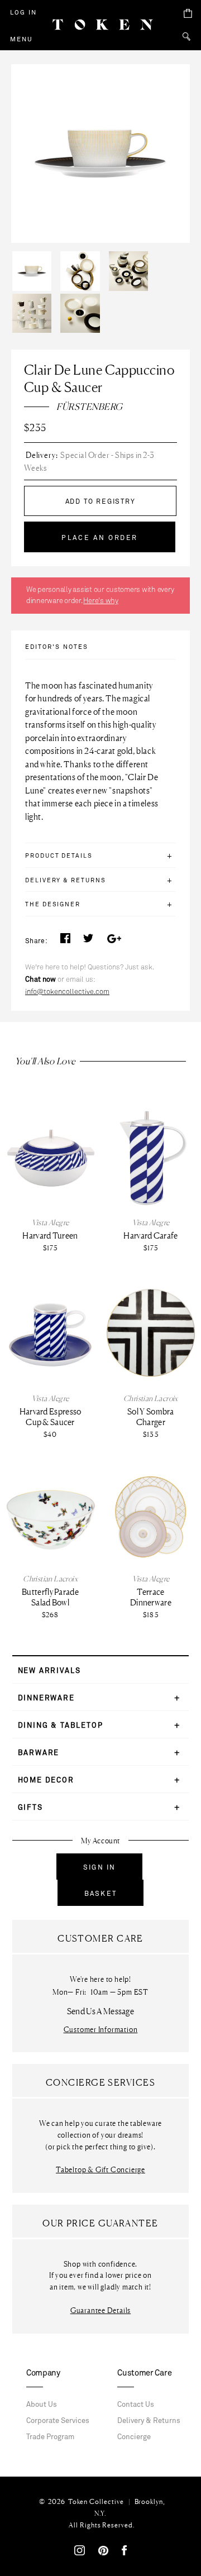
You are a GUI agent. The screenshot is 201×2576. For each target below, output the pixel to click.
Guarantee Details (100, 2310)
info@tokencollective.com (67, 992)
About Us (42, 2405)
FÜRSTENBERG (89, 407)
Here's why (100, 601)
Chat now (40, 979)
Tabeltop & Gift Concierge (100, 2170)
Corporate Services (58, 2421)
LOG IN (23, 12)
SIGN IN (99, 1867)
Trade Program (50, 2437)
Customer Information (101, 2030)
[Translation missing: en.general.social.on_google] (114, 941)
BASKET (100, 1894)
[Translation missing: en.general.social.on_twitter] (88, 941)
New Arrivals (49, 1671)
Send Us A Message (100, 2011)
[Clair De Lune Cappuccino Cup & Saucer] (35, 254)
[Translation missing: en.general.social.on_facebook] (65, 941)
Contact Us (136, 2405)
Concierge (134, 2437)
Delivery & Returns (149, 2421)
